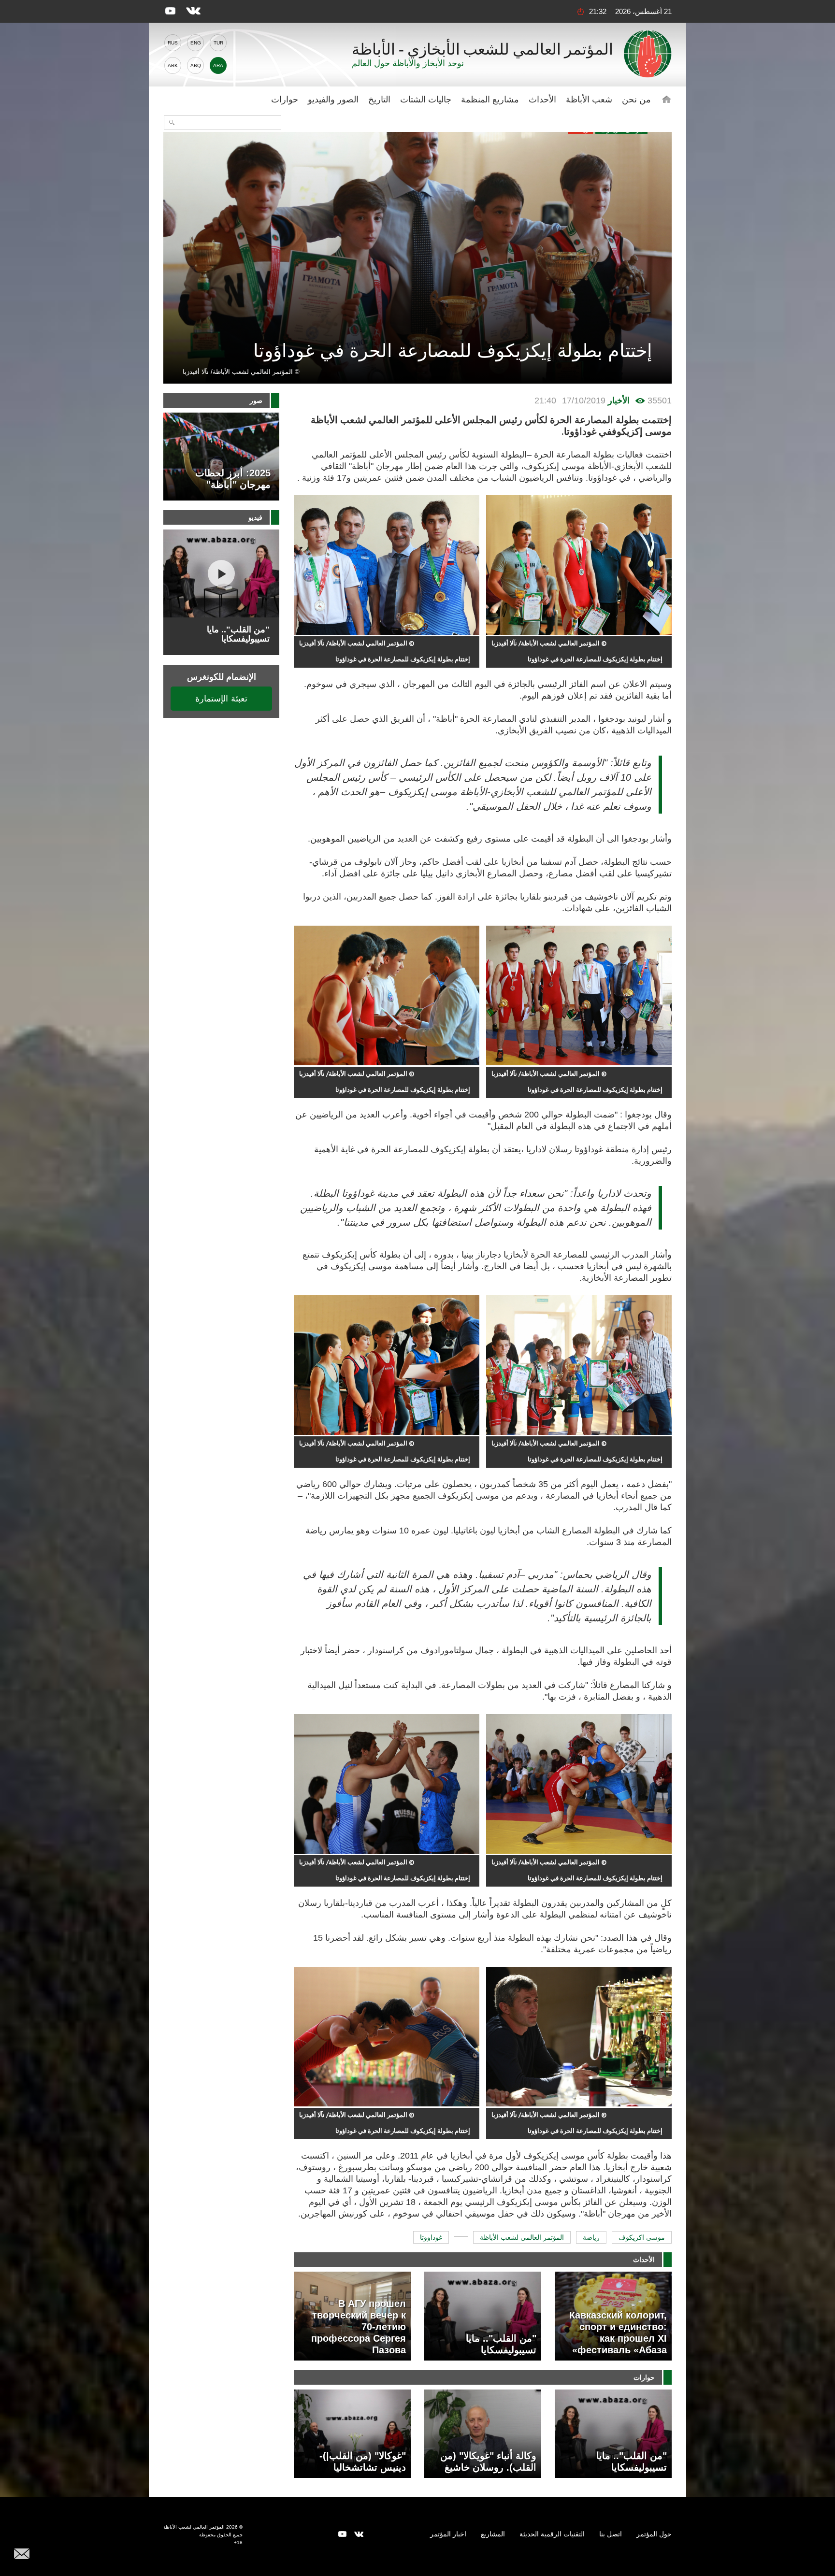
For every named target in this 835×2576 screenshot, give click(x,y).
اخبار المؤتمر (448, 2534)
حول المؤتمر (654, 2534)
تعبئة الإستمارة (221, 698)
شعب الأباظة (589, 100)
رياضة (591, 2237)
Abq (196, 65)
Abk (173, 65)
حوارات (285, 100)
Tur (218, 43)
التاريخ (379, 100)
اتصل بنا (611, 2534)
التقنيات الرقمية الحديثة (552, 2534)
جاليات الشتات (426, 100)
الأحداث (542, 100)
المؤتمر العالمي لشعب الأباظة (522, 2237)
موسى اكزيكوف (642, 2237)
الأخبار (619, 401)
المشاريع (493, 2534)
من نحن (636, 100)
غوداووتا (431, 2237)
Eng (196, 43)
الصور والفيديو (333, 100)
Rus (173, 43)
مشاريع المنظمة (490, 100)
